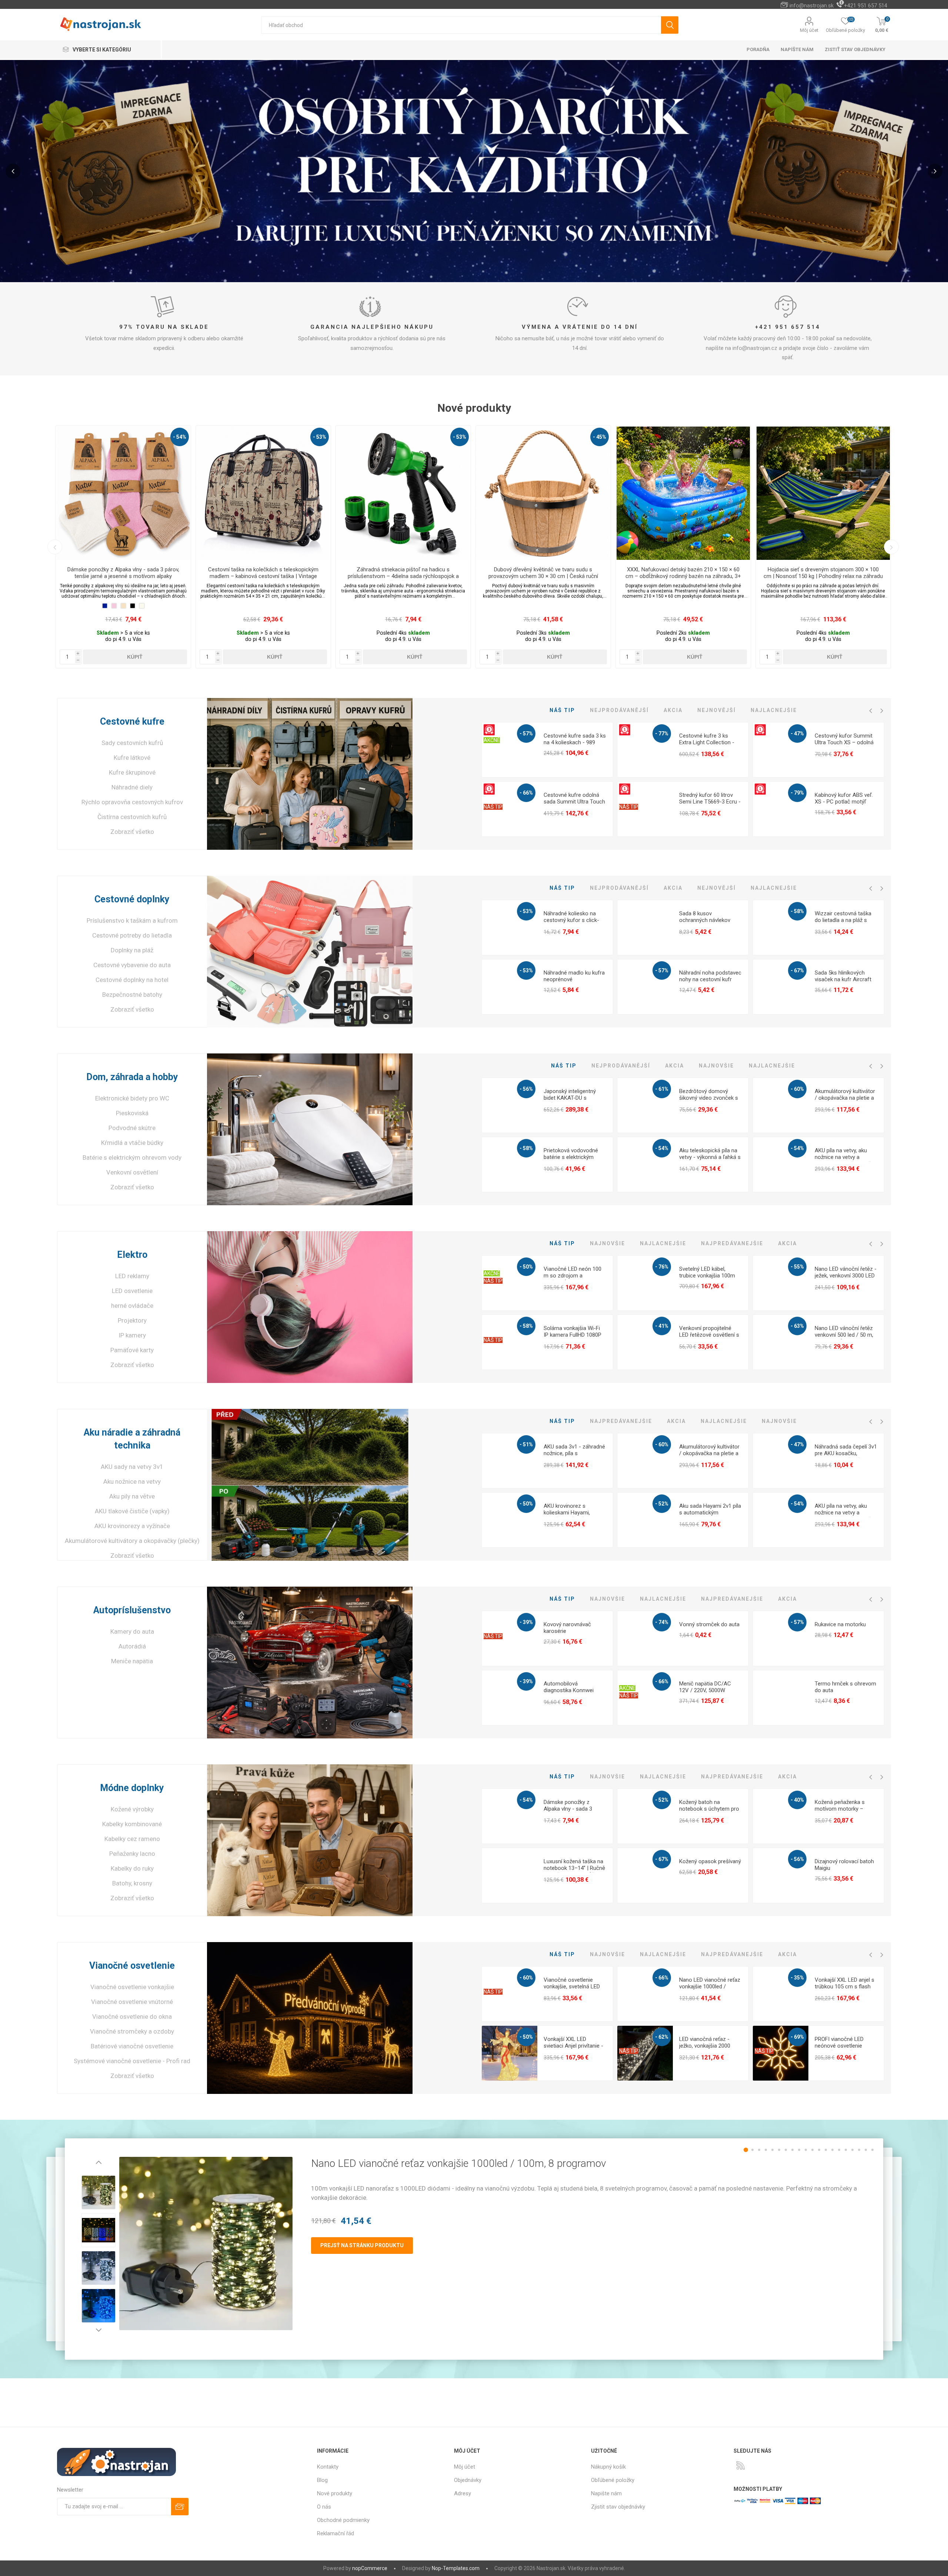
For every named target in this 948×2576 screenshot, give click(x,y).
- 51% (526, 1444)
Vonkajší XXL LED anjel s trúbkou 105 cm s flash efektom (844, 1987)
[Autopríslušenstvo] (310, 1663)
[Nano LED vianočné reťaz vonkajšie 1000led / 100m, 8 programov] (206, 2243)
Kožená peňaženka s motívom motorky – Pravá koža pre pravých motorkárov (843, 1812)
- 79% (797, 793)
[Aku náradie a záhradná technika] (310, 1485)
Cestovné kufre (132, 721)
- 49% (180, 437)
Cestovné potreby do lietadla (132, 935)
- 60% (797, 1089)
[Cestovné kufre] (310, 774)
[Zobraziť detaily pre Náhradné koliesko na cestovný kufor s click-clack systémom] (510, 928)
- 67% (797, 970)
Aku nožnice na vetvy (132, 1481)
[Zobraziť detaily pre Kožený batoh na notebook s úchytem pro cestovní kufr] (645, 1817)
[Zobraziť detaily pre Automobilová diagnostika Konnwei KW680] (510, 1698)
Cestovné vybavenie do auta (132, 965)
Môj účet (809, 30)
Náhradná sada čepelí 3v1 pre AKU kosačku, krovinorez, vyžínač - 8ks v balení (846, 1457)
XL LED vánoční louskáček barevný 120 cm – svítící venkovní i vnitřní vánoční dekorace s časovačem (123, 576)
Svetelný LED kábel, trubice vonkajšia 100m (707, 1272)
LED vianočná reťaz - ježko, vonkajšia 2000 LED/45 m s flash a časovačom (705, 2049)
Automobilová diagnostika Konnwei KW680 (569, 1690)
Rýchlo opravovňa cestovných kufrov (132, 802)
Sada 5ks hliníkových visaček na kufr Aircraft (843, 976)
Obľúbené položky (613, 2480)
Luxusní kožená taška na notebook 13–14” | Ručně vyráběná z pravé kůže (574, 1868)
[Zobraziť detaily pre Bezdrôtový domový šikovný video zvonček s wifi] (645, 1106)
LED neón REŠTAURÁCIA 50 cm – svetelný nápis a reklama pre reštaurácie (823, 573)
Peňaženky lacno (132, 1854)
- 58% (797, 911)
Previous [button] (55, 547)
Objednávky (468, 2480)
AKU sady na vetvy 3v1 (132, 1467)
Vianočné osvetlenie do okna (132, 2017)
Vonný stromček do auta (709, 1624)
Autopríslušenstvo (132, 1610)
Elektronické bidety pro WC (132, 1098)
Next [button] (891, 547)
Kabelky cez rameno (132, 1839)
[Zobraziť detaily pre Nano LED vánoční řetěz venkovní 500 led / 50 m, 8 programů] (781, 1343)
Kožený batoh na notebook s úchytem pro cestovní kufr (709, 1809)
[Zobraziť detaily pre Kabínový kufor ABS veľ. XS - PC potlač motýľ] (781, 809)
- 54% (662, 1148)
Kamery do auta (132, 1631)
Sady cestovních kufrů (132, 743)
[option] (123, 547)
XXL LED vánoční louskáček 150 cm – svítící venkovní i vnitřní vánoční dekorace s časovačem (543, 573)
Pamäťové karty (132, 1350)
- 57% (526, 734)
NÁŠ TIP (493, 807)
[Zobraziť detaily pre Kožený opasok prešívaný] (645, 1876)
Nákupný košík (608, 2467)
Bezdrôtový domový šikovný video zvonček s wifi (709, 1098)
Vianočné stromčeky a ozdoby (132, 2031)
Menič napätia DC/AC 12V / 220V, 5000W (705, 1687)
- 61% (662, 1089)
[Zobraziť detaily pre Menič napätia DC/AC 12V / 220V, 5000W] (645, 1698)
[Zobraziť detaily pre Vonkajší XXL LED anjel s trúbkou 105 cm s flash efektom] (781, 1994)
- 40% (797, 1800)
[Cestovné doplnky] (310, 952)
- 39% (526, 1622)
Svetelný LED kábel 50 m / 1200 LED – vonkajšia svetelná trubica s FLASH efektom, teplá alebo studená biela (263, 576)
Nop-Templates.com (456, 2568)
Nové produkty (335, 2493)
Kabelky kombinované (132, 1824)
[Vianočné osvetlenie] (310, 2018)
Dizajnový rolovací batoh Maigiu (844, 1865)
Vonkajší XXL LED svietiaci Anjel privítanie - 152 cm (573, 2046)
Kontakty (328, 2467)
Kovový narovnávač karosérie (567, 1628)
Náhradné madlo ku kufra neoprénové (574, 976)
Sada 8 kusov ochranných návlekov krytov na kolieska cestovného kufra (705, 923)
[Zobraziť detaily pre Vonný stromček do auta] (645, 1639)
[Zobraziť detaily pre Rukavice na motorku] (781, 1639)
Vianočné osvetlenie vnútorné (132, 2002)
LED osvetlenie (132, 1291)
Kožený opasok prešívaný (710, 1861)
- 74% (662, 1622)
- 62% (662, 2037)
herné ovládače (132, 1306)
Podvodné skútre (132, 1128)
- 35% (797, 1978)
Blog (322, 2480)
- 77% (662, 734)
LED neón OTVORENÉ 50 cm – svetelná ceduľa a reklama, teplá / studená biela (683, 573)
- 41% (600, 437)
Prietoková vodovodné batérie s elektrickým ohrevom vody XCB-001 (573, 1157)
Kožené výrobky (132, 1809)
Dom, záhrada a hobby (132, 1077)
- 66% (879, 437)
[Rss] (741, 2465)
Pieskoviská (132, 1113)
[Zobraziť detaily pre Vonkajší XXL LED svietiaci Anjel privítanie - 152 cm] (510, 2054)
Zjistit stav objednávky (618, 2507)
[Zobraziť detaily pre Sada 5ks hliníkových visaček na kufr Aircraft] (781, 987)
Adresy (463, 2493)
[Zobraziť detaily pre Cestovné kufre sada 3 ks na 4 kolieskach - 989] (510, 750)
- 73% (320, 437)
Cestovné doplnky (132, 899)
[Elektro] (310, 1307)
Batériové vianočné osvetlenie (132, 2046)
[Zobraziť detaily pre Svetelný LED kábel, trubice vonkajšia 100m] (645, 1283)
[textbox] (461, 25)
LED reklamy (132, 1276)
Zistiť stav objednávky (855, 49)
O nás (324, 2507)
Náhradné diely (132, 787)
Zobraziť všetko (132, 832)
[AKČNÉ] (492, 727)
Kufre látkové (132, 758)
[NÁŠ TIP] (493, 786)
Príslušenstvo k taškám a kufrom (132, 921)
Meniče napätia (132, 1661)
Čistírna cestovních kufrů (132, 817)
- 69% (740, 437)
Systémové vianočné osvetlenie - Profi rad (132, 2061)
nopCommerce (370, 2568)
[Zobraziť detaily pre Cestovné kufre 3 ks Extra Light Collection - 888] (645, 750)
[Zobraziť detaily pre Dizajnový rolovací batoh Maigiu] (781, 1876)
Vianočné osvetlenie (132, 1966)
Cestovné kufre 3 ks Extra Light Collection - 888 (707, 742)
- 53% (526, 911)
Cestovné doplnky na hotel (132, 980)
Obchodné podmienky (343, 2520)
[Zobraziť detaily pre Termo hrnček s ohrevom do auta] (781, 1698)
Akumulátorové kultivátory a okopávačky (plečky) (132, 1541)
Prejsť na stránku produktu (362, 2245)
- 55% (797, 1267)
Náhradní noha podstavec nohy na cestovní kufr (710, 976)
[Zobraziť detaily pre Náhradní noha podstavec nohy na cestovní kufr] (645, 987)
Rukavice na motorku (840, 1624)
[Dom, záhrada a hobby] (310, 1129)
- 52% (662, 1504)
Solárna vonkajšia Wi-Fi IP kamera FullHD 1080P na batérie (573, 1335)
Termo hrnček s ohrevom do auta (845, 1687)
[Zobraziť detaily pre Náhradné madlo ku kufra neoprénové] (510, 987)
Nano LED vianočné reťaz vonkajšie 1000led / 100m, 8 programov (710, 1987)
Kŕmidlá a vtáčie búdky (132, 1143)
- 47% (797, 734)
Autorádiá (132, 1646)
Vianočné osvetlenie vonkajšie (132, 1987)
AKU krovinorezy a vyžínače (132, 1526)
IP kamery (132, 1335)
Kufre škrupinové (132, 772)
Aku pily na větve (132, 1496)
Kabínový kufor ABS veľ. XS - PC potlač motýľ (844, 798)
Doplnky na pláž (132, 950)
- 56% (526, 1089)
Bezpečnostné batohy (132, 995)
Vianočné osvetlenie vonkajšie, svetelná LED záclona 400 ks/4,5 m (572, 1987)
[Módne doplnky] (310, 1840)
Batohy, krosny (132, 1883)
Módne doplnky (132, 1788)
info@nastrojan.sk (812, 6)
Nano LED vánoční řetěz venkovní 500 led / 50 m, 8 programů (844, 1335)
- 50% (526, 1267)
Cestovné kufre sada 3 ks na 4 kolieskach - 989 (575, 739)
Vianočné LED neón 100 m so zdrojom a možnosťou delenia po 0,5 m (573, 1279)
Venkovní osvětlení (132, 1172)
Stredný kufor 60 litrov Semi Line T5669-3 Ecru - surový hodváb (710, 802)
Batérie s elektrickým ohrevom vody (132, 1157)
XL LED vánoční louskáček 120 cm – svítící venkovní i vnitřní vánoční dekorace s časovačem (403, 573)
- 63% (797, 1326)
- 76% (662, 1267)
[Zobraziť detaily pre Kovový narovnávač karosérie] (510, 1639)
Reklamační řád (336, 2533)
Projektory (132, 1320)
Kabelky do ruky (132, 1868)
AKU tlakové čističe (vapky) (132, 1511)
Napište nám (606, 2493)
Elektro (132, 1255)
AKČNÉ (492, 740)
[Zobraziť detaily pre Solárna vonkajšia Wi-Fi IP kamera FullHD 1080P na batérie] (510, 1343)
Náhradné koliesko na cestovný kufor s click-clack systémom (571, 920)
